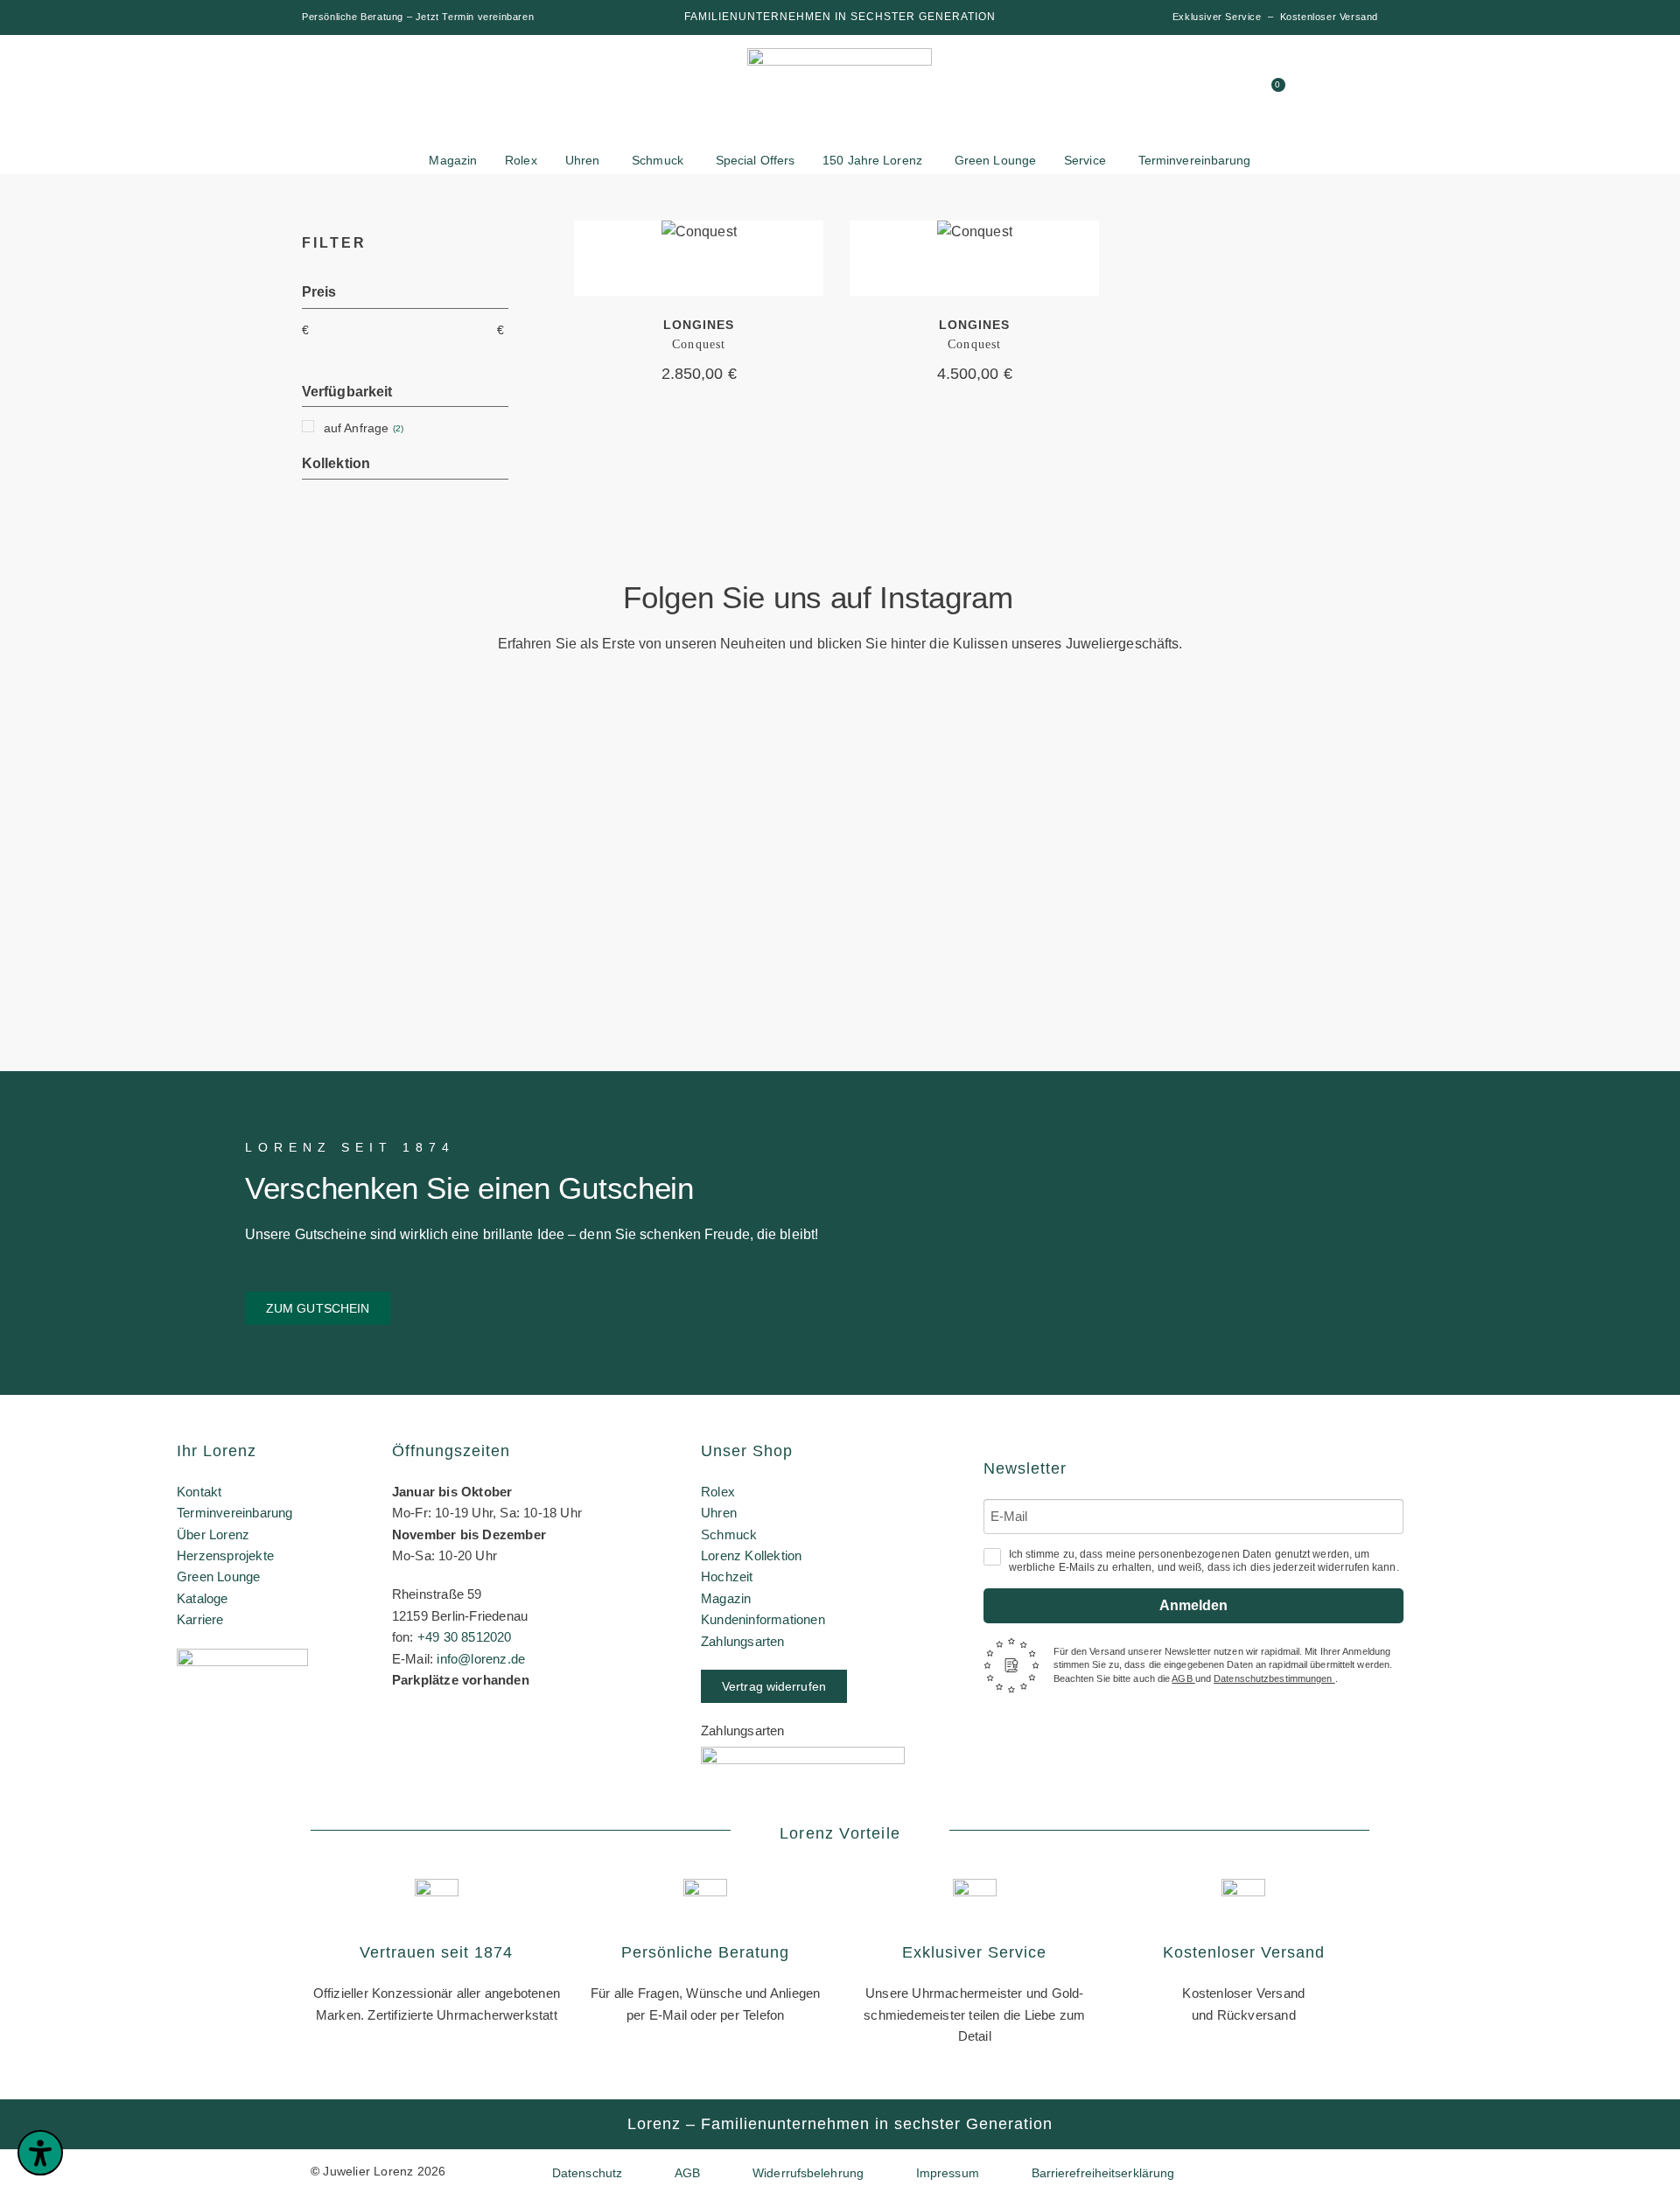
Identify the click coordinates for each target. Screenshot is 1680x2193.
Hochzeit (727, 1576)
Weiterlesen (698, 257)
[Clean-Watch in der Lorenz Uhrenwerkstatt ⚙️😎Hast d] (1263, 811)
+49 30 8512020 (465, 1637)
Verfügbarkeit (347, 392)
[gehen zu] (1109, 92)
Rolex (718, 1492)
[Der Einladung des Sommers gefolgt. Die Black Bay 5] (1543, 803)
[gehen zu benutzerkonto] (1142, 92)
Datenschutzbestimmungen (1274, 1678)
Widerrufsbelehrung (808, 2173)
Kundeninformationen (763, 1619)
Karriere (200, 1619)
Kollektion (336, 463)
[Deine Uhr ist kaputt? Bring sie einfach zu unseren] (699, 753)
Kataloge (203, 1598)
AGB (1183, 1678)
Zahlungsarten (743, 1641)
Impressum (948, 2173)
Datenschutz (587, 2173)
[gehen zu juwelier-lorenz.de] (840, 95)
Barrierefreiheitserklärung (1103, 2173)
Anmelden (1193, 1605)
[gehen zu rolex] (367, 81)
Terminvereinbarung (235, 1513)
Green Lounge (218, 1576)
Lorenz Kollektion (751, 1555)
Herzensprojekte (225, 1555)
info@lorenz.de (481, 1659)
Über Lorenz (213, 1534)
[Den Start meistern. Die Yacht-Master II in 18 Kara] (418, 803)
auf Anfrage (356, 428)
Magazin (726, 1598)
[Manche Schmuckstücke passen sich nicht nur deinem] (136, 844)
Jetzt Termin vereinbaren (475, 17)
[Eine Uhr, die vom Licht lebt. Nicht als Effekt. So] (981, 886)
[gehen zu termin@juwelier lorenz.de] (1242, 92)
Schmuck (729, 1534)
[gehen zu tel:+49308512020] (1208, 92)
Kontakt (199, 1492)
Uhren (719, 1513)
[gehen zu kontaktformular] (1175, 92)
